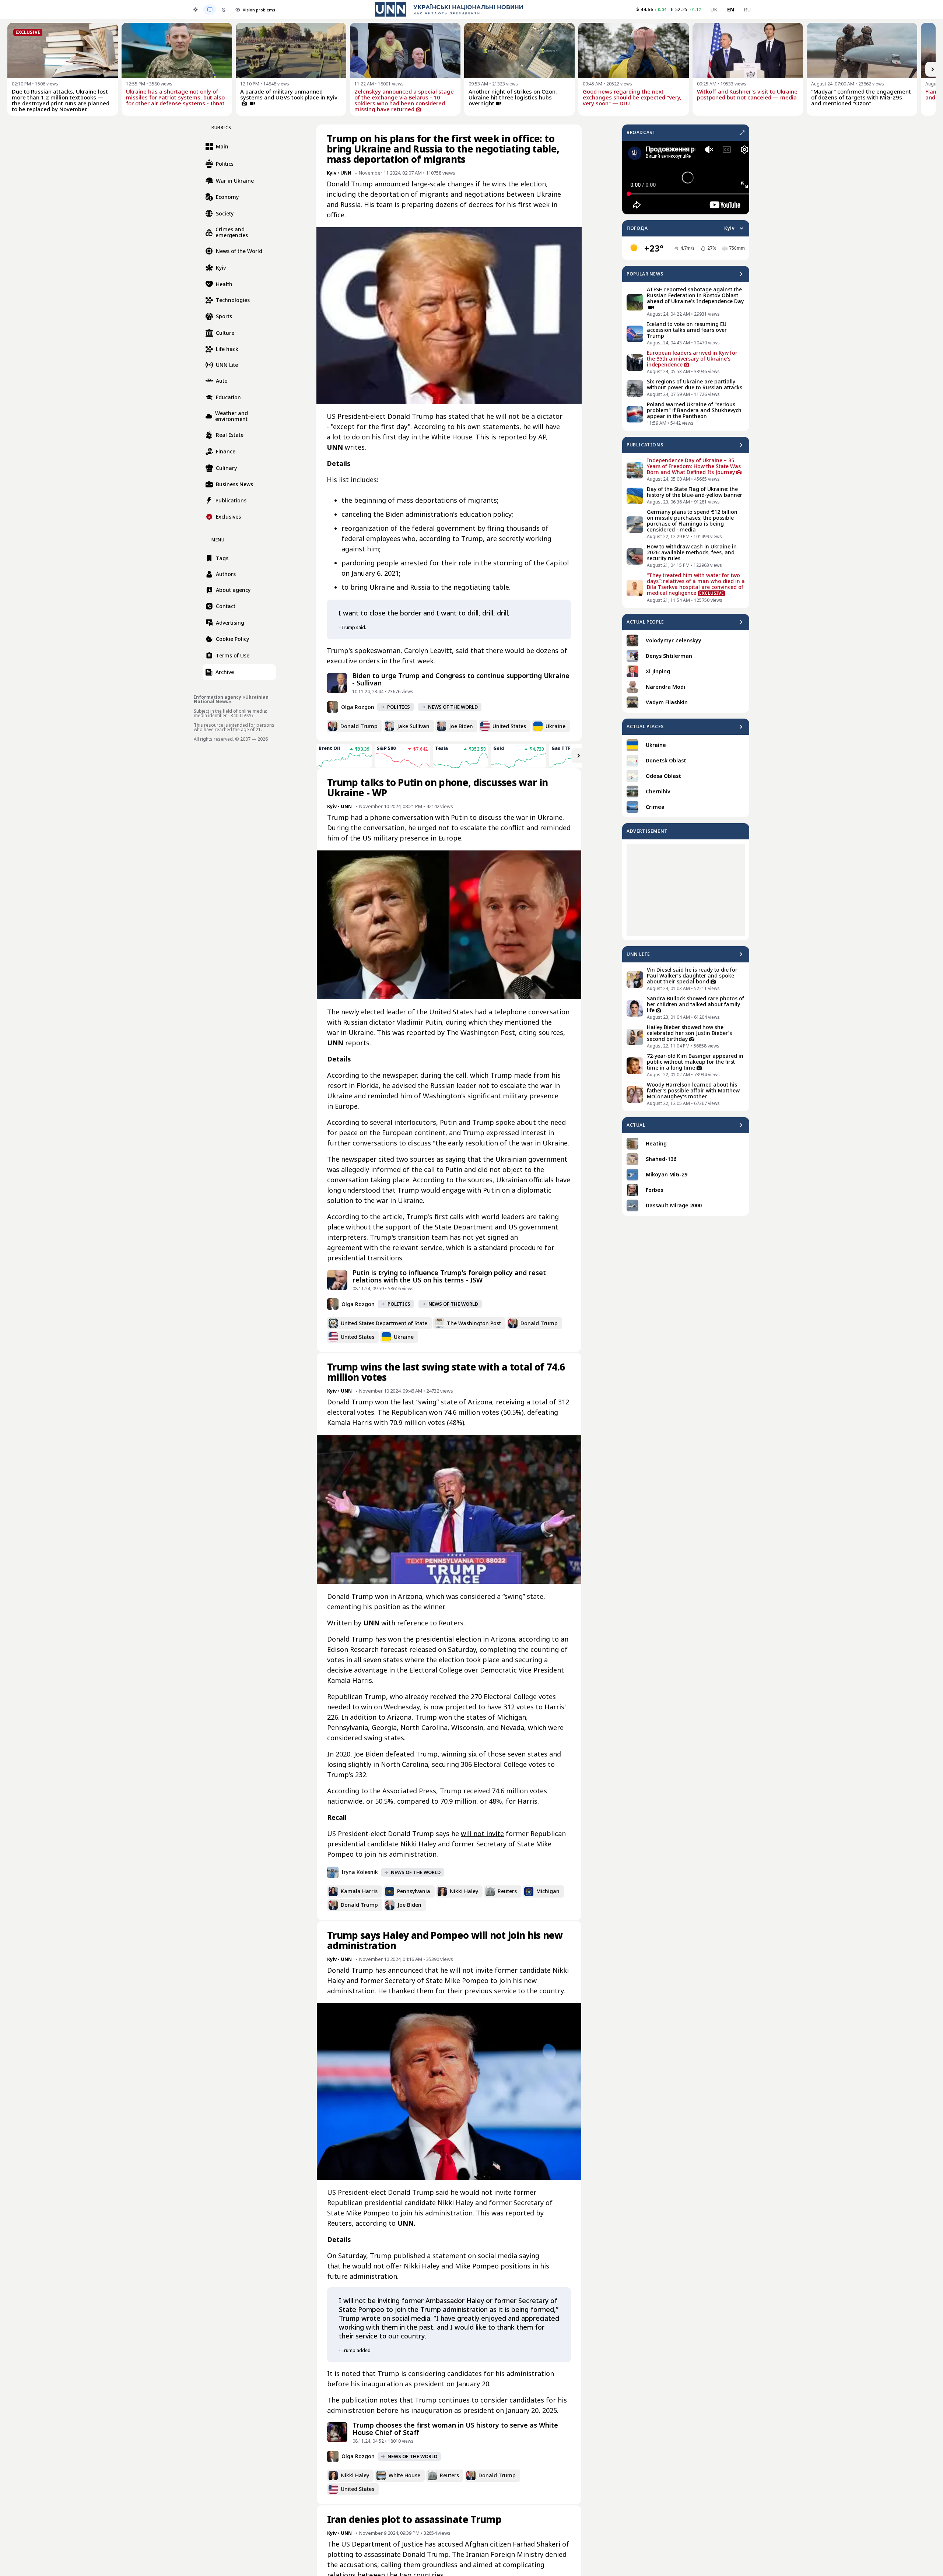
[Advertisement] (686, 890)
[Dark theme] (224, 10)
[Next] (933, 69)
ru (747, 9)
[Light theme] (196, 10)
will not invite (482, 1833)
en (731, 9)
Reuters (451, 1623)
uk (714, 9)
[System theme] (210, 10)
